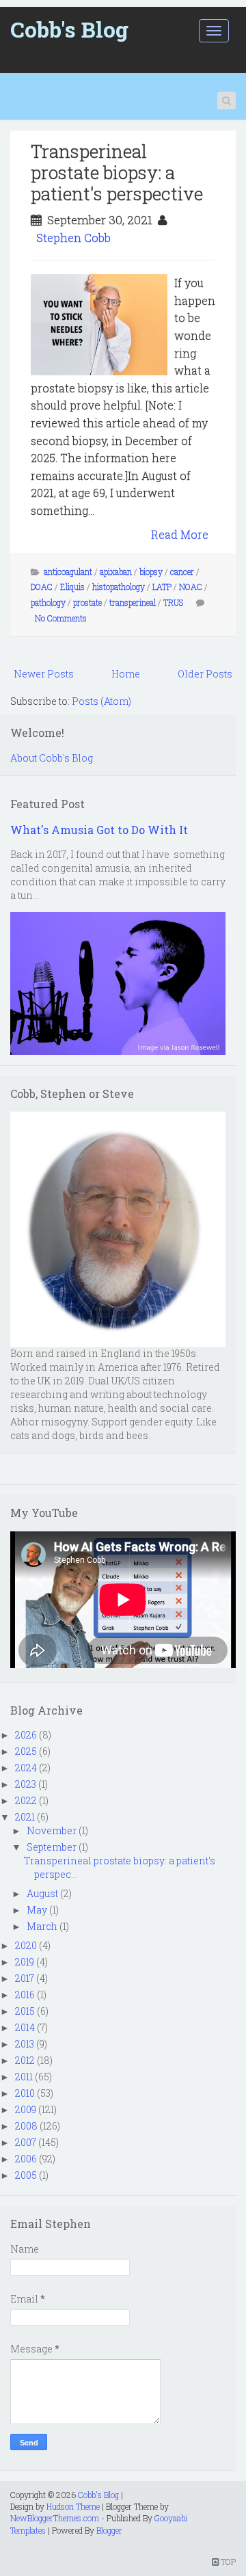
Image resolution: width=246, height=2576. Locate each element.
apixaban (116, 572)
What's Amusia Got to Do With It (99, 830)
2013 (25, 2044)
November (52, 1830)
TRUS (173, 602)
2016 (25, 1995)
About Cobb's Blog (52, 758)
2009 (26, 2109)
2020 (26, 1945)
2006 (26, 2159)
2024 (26, 1768)
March (42, 1926)
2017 (25, 1978)
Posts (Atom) (101, 701)
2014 (25, 2027)
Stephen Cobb (73, 238)
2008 (26, 2126)
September (52, 1847)
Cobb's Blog (69, 29)
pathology (48, 602)
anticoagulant (68, 572)
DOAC (42, 587)
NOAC (191, 587)
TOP (227, 2562)
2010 (25, 2093)
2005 (26, 2175)
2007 (26, 2142)
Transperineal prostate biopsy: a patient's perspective (117, 172)
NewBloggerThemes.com (55, 2518)
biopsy (151, 572)
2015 (25, 2011)
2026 (26, 1735)
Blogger (109, 2530)
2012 (25, 2060)
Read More (180, 534)
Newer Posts (44, 674)
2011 (24, 2077)
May (37, 1910)
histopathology (119, 587)
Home (126, 674)
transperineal (133, 602)
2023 (26, 1784)
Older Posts (205, 674)
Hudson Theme (73, 2506)
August (42, 1893)
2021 (25, 1817)
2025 (26, 1751)
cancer (182, 572)
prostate (87, 602)
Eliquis (72, 587)
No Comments (61, 618)
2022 (26, 1800)
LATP (162, 587)
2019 (25, 1962)
